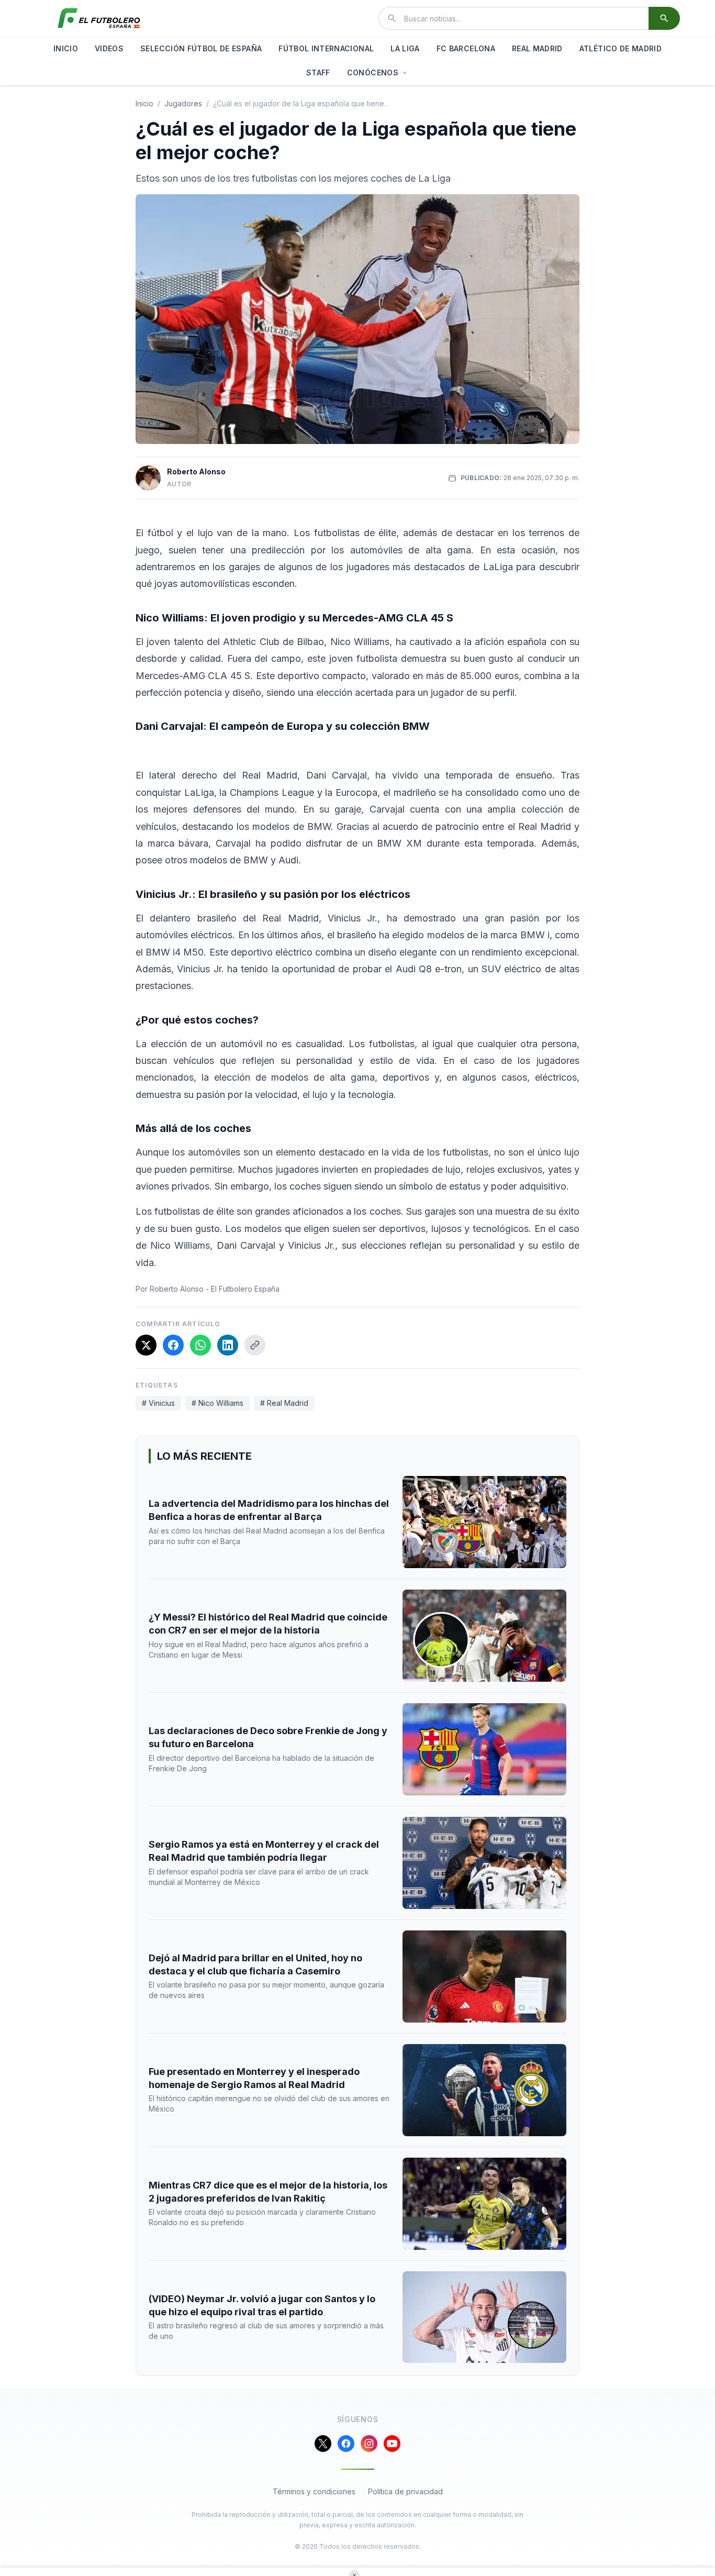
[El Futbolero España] (99, 18)
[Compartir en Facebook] (173, 1345)
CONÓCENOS (373, 73)
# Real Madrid (284, 1403)
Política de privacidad (405, 2491)
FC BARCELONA (466, 48)
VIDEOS (109, 48)
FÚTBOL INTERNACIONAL (326, 48)
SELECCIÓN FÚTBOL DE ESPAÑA (201, 48)
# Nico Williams (217, 1403)
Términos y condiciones (314, 2491)
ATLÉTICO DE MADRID (621, 48)
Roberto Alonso (196, 471)
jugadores (183, 103)
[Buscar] (664, 18)
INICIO (66, 48)
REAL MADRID (537, 48)
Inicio (144, 103)
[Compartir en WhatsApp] (200, 1345)
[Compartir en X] (146, 1345)
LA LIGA (405, 48)
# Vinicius (158, 1403)
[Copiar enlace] (255, 1345)
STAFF (318, 73)
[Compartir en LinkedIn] (228, 1345)
